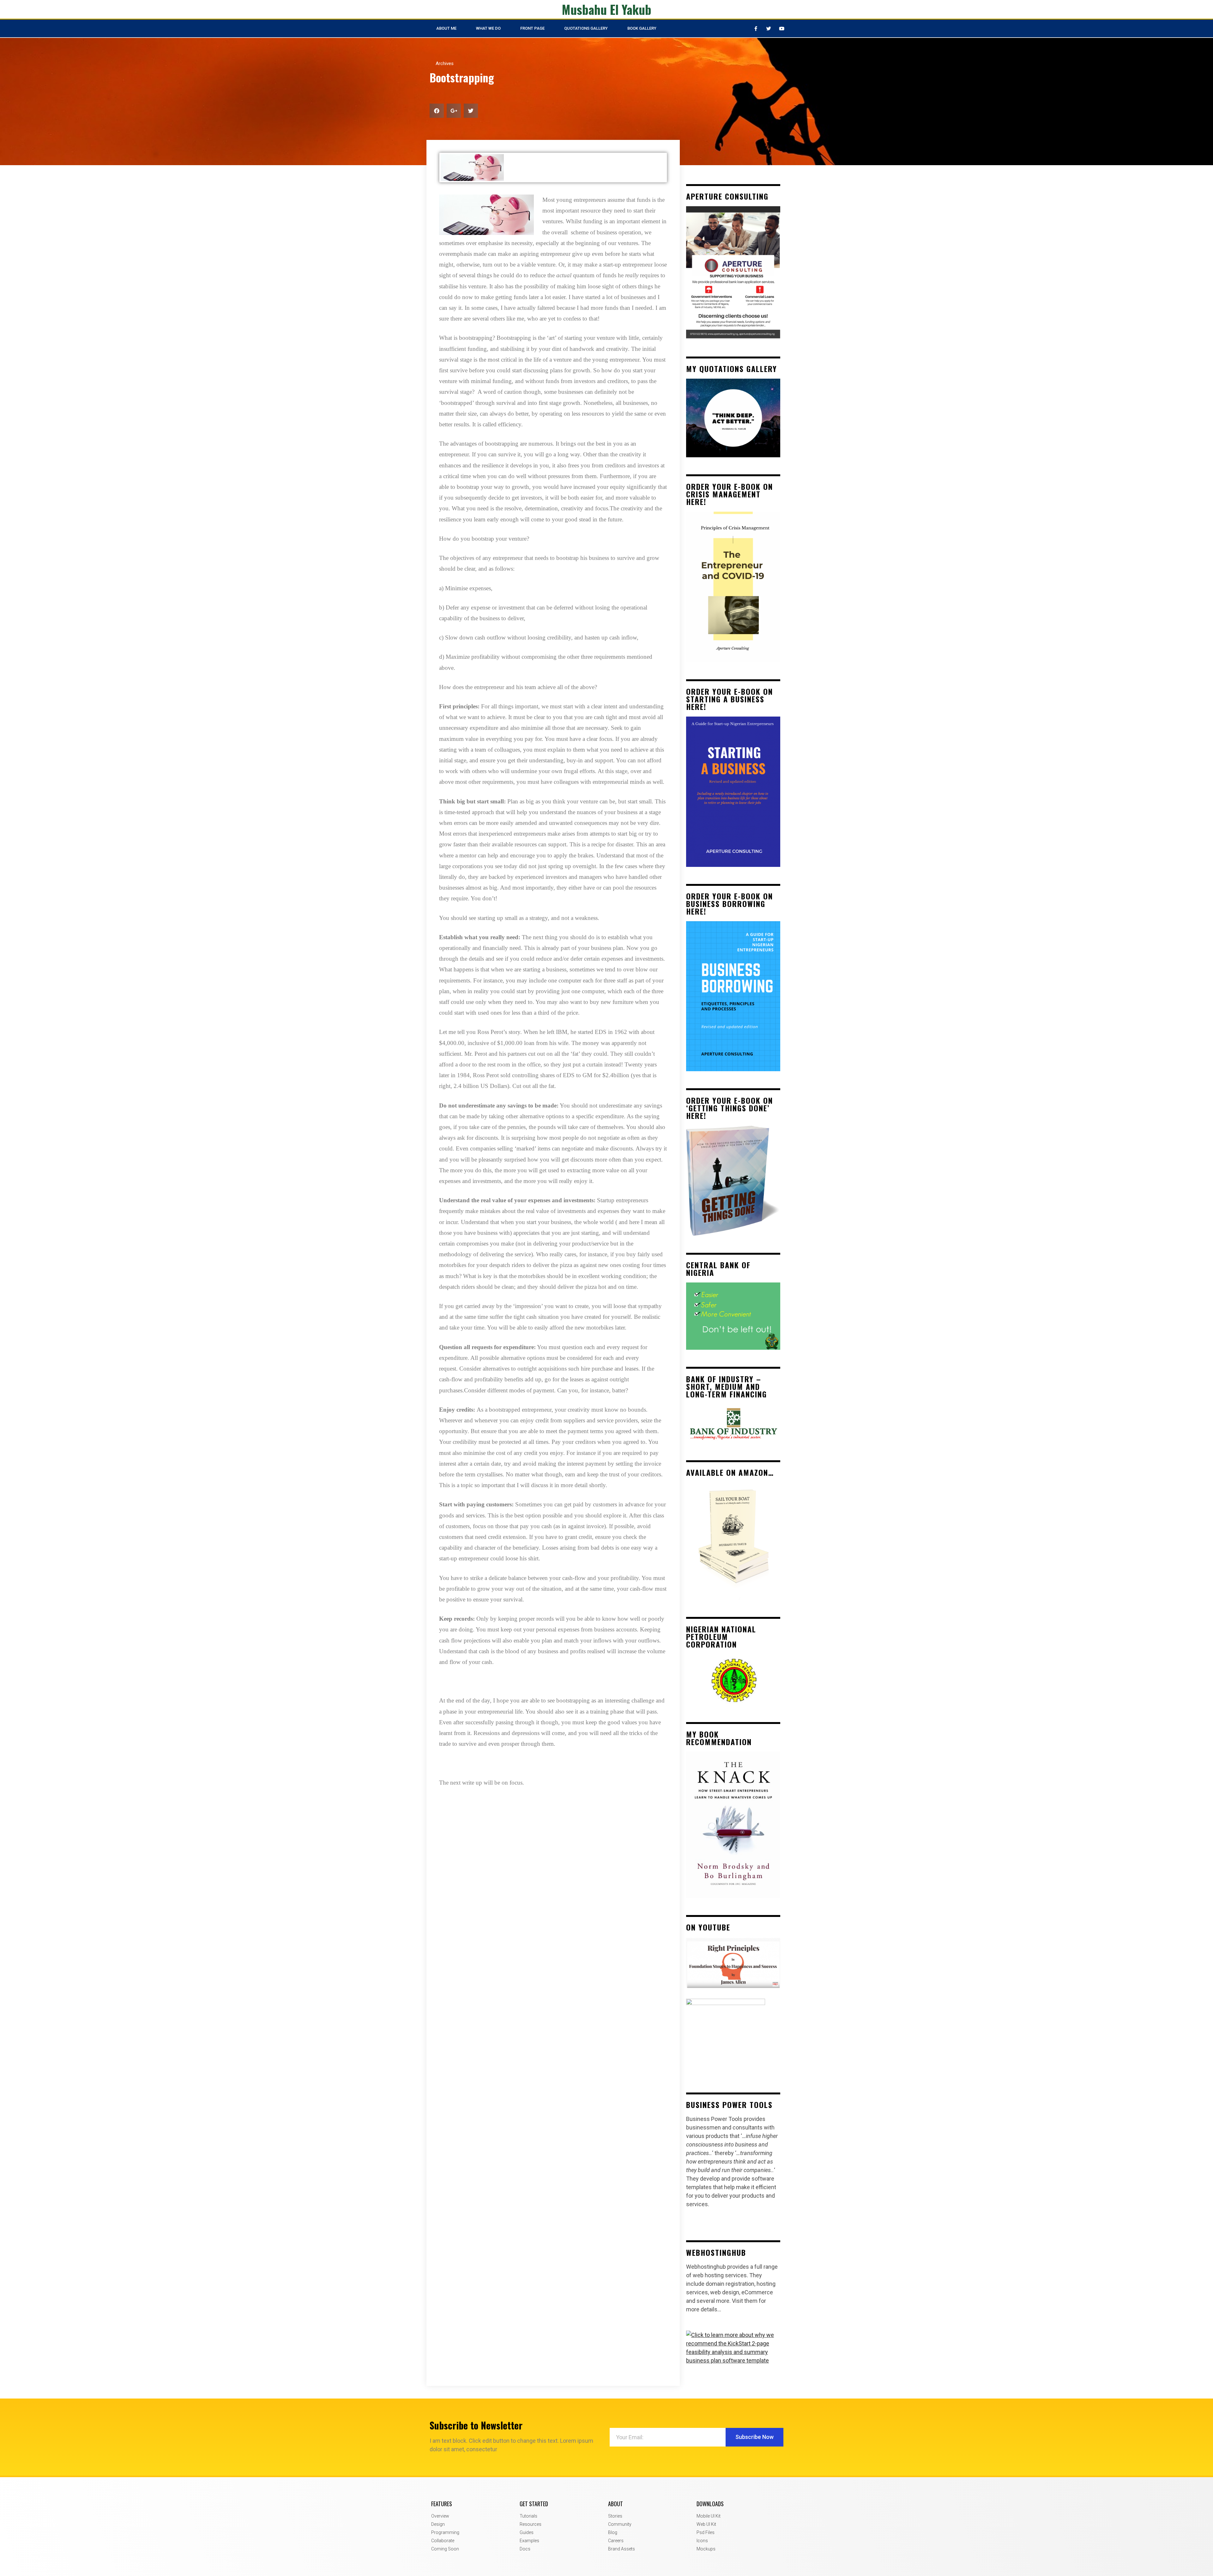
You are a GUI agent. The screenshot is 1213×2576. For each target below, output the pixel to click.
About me (446, 28)
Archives (445, 63)
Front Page (532, 28)
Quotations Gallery (586, 28)
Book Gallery (642, 28)
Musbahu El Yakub (607, 9)
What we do (488, 28)
